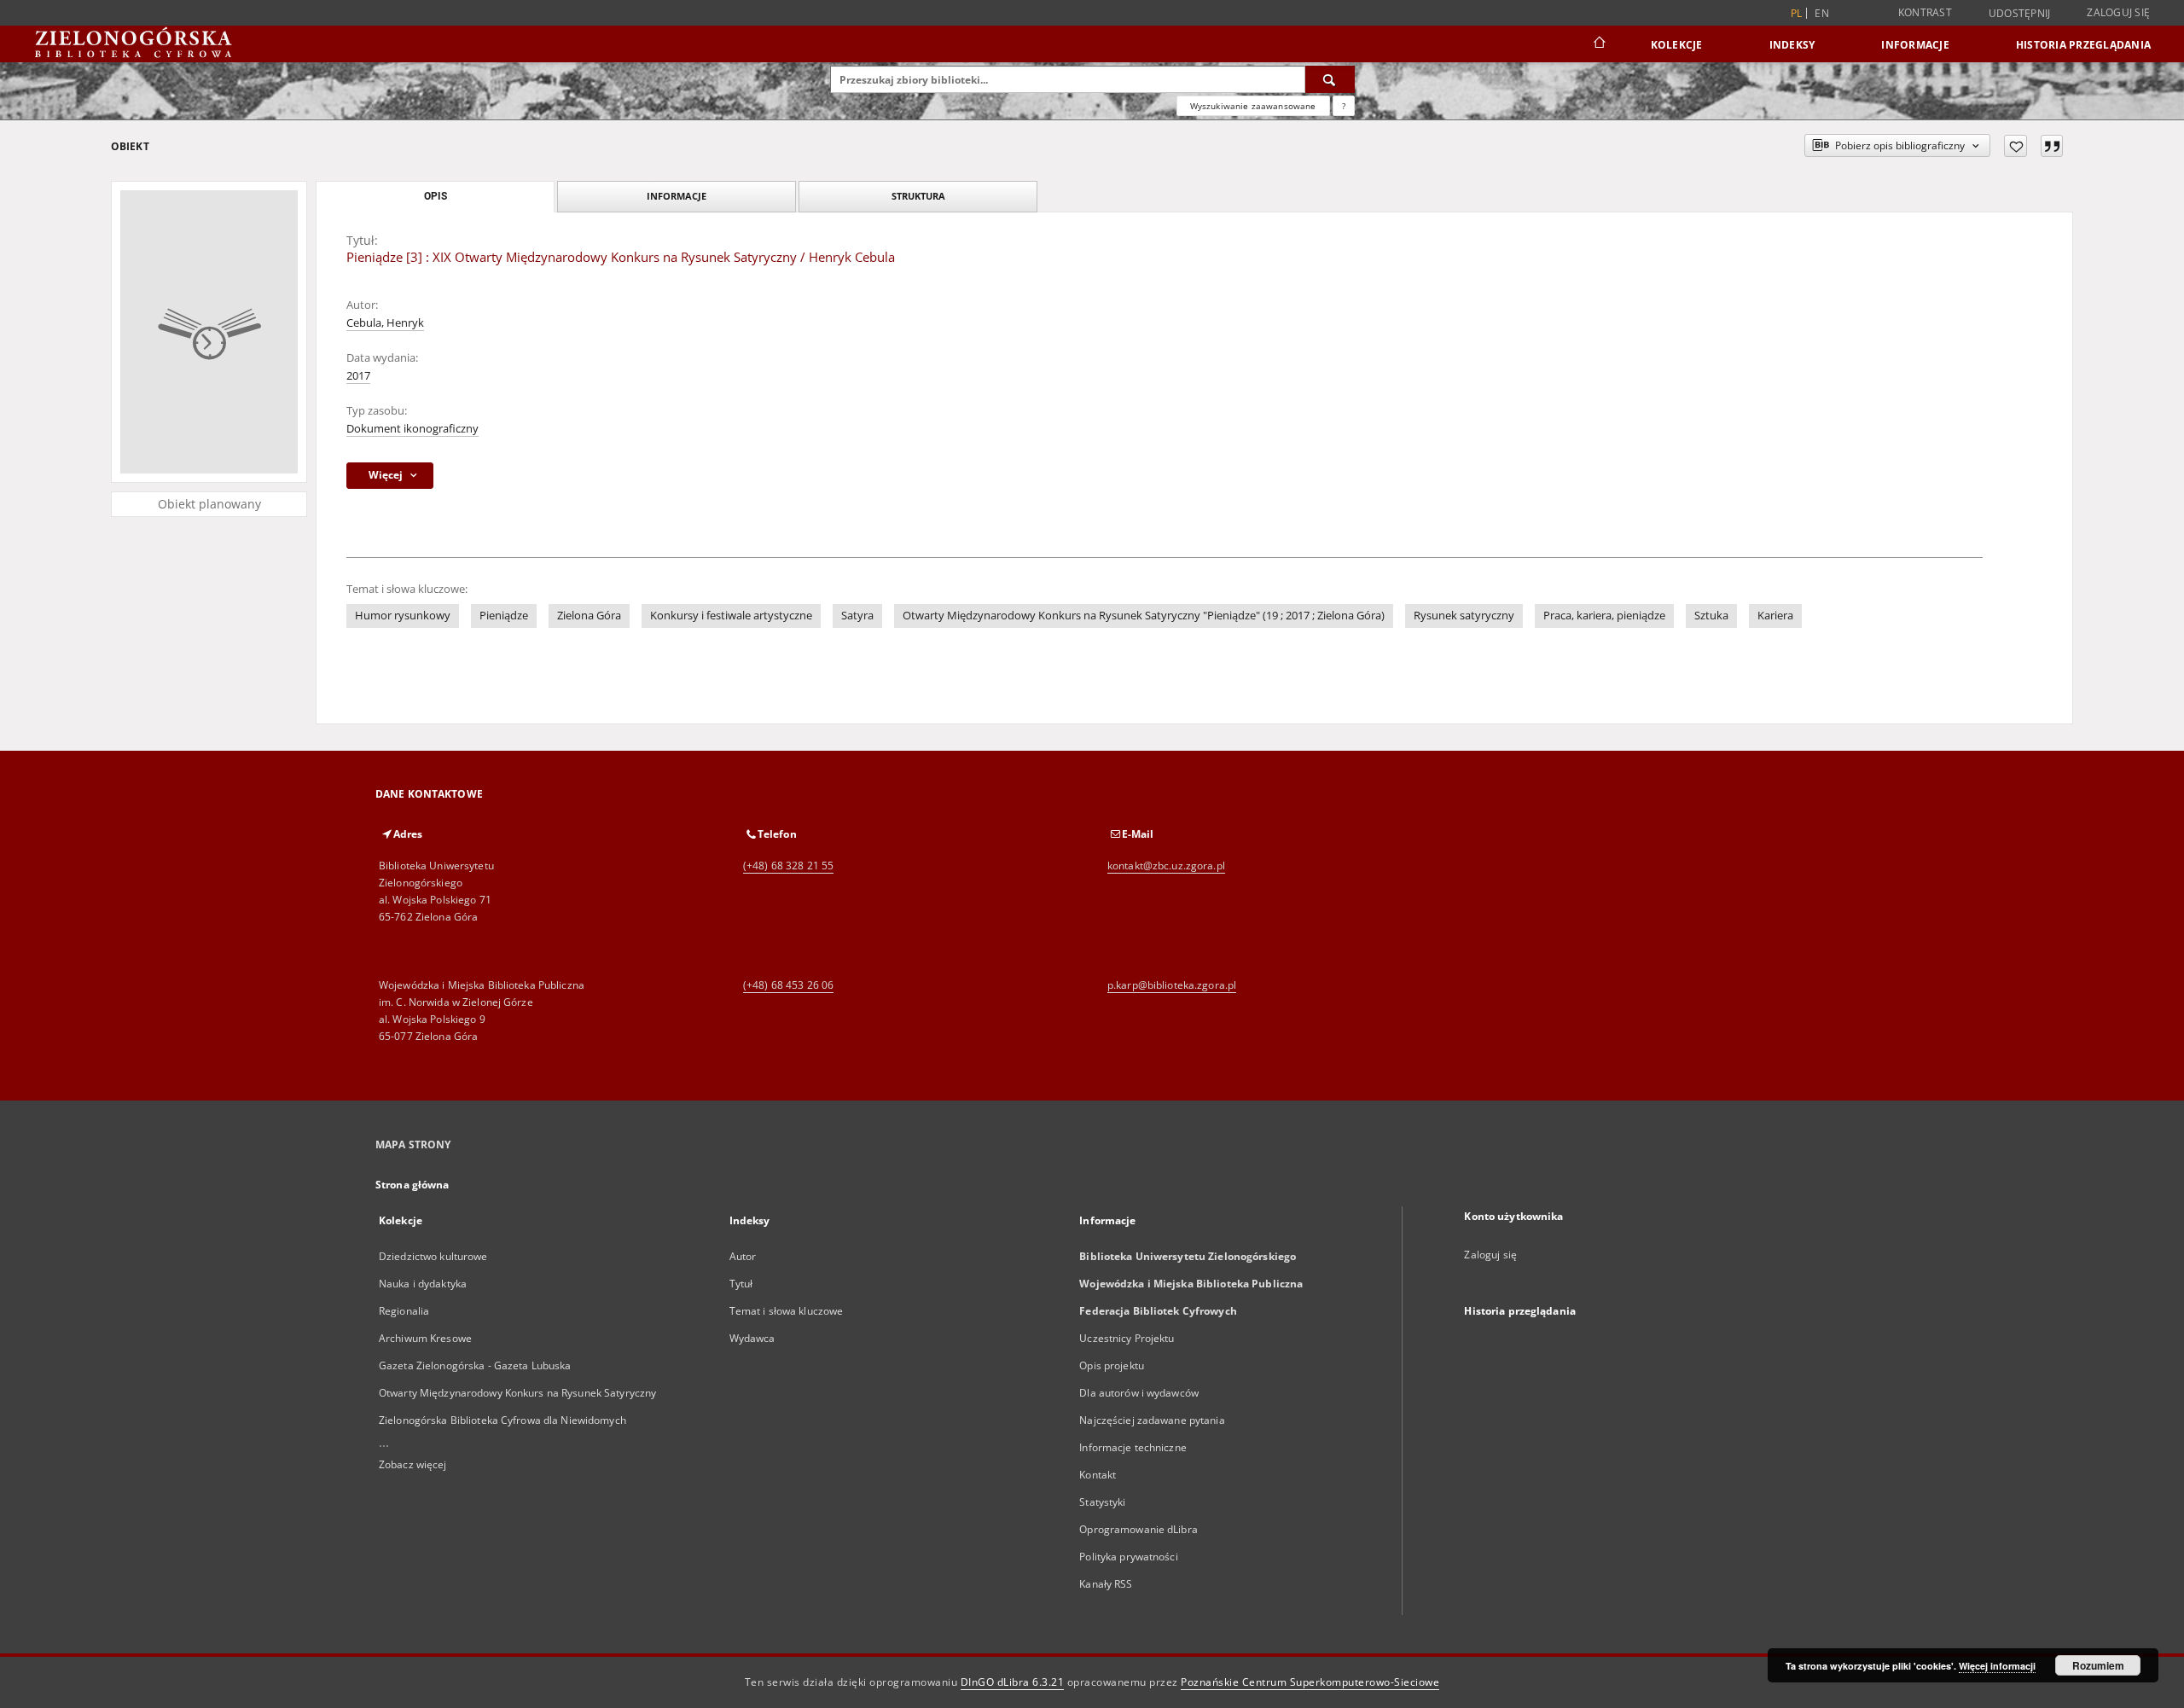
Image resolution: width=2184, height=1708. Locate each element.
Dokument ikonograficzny (412, 429)
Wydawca (752, 1338)
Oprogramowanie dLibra (1138, 1529)
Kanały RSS (1106, 1584)
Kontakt (1098, 1475)
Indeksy (1792, 45)
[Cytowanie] (2052, 146)
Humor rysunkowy (403, 616)
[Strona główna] (1598, 44)
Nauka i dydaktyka (423, 1284)
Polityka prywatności (1128, 1557)
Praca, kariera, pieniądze (1604, 616)
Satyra (857, 616)
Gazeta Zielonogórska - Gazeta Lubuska (475, 1365)
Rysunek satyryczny (1464, 616)
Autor (743, 1256)
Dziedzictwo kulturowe (433, 1256)
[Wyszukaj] (1330, 79)
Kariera (1775, 616)
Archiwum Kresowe (425, 1338)
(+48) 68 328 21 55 (788, 866)
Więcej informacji (1997, 1666)
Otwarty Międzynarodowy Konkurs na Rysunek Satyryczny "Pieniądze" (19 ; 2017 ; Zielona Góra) (1144, 616)
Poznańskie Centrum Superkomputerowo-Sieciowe (1310, 1682)
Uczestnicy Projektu (1127, 1338)
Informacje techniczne (1133, 1447)
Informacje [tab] (677, 196)
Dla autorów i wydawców (1139, 1393)
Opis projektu (1112, 1365)
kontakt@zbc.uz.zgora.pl (1166, 866)
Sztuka (1711, 616)
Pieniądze (504, 616)
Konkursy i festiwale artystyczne (731, 616)
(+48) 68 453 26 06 (788, 985)
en (1822, 13)
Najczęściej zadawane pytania (1152, 1420)
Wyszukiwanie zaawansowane (1253, 106)
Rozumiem (2098, 1665)
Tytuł (741, 1284)
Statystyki (1102, 1502)
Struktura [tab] (918, 196)
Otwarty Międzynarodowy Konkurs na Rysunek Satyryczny (517, 1393)
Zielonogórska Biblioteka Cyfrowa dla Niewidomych (502, 1420)
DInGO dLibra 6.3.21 (1013, 1682)
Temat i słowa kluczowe (787, 1311)
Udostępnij (2020, 14)
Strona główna (412, 1185)
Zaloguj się (2118, 12)
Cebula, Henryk (385, 323)
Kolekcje (1677, 45)
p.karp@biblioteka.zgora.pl (1172, 985)
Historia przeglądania (2083, 45)
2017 (358, 376)
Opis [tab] (436, 196)
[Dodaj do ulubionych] (2016, 146)
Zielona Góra (589, 616)
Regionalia (404, 1311)
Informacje (1915, 45)
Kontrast (1925, 12)
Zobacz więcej (413, 1464)
